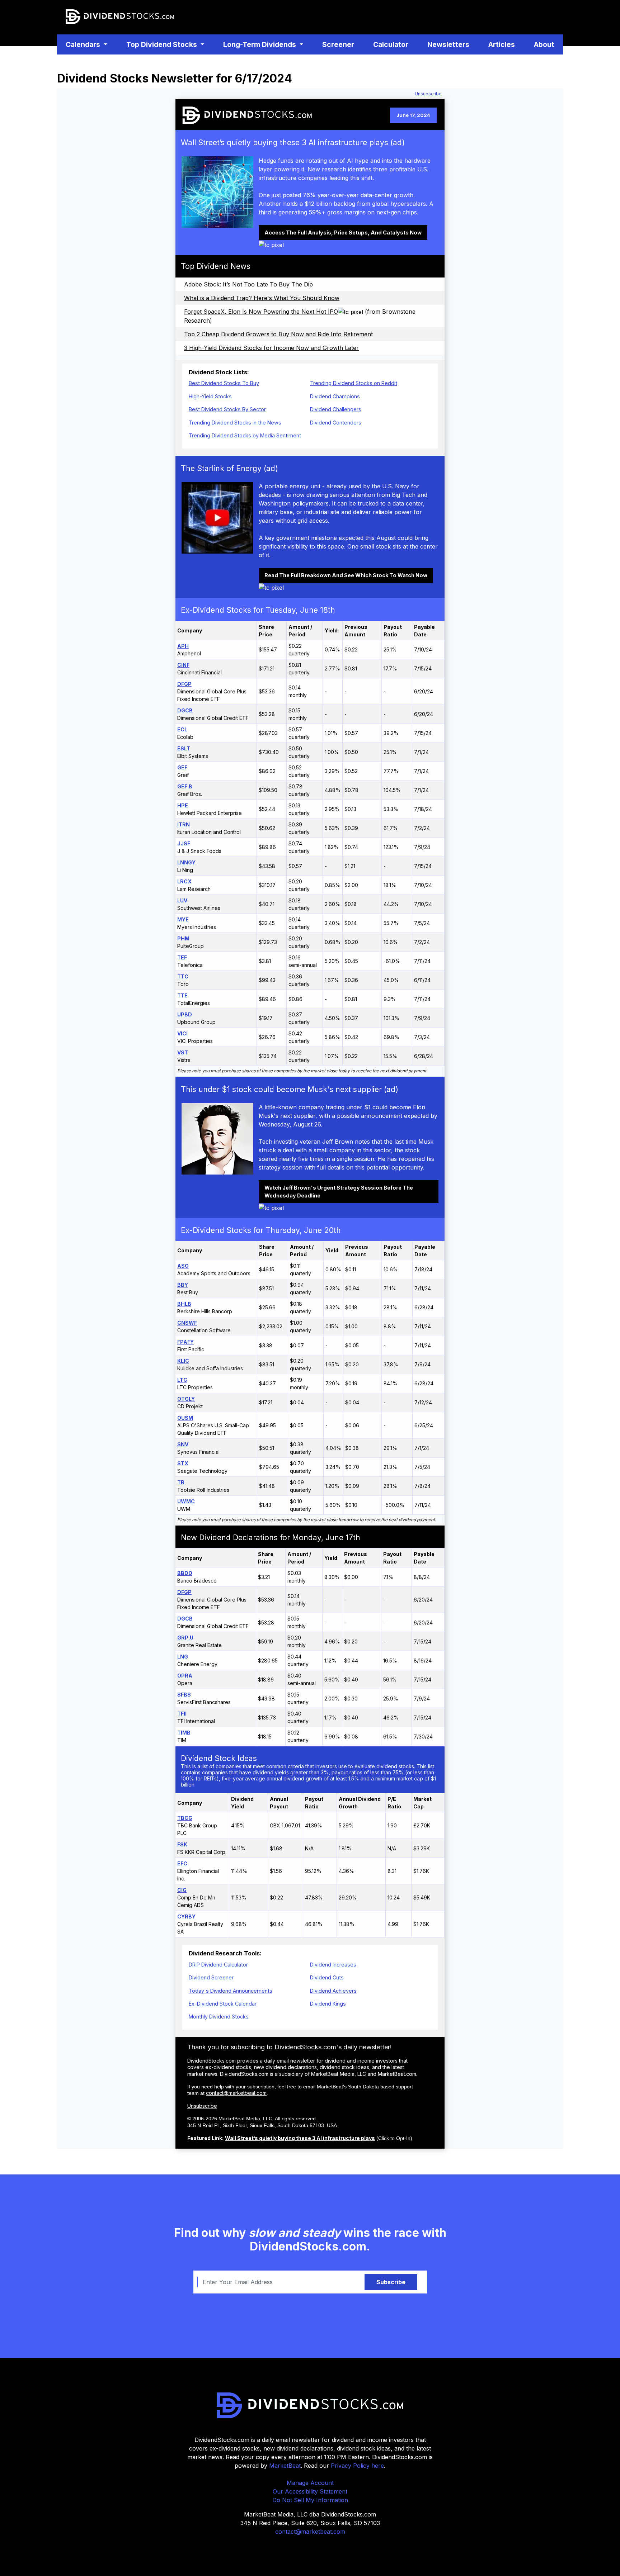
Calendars (84, 44)
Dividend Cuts (327, 1977)
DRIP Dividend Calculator (218, 1965)
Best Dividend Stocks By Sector (227, 409)
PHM (183, 938)
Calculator (392, 44)
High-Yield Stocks (210, 396)
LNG (183, 1657)
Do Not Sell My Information (310, 2500)
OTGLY (186, 1399)
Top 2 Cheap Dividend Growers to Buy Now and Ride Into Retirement (278, 334)
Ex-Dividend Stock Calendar (223, 2004)
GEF (182, 767)
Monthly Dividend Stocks (219, 2017)
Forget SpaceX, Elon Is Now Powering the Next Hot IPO (261, 312)
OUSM (185, 1418)
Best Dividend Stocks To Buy (224, 383)
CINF (183, 665)
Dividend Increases (333, 1965)
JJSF (184, 843)
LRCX (184, 881)
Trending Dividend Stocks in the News (235, 423)
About (544, 44)
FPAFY (185, 1342)
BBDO (185, 1573)
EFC (182, 1863)
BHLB (184, 1304)
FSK (182, 1844)
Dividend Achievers (333, 1991)
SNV (183, 1444)
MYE (183, 919)
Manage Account (310, 2483)
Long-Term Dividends (260, 44)
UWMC (186, 1501)
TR (181, 1482)
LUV (182, 900)
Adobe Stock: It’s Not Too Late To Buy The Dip (248, 284)
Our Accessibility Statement (310, 2491)
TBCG (185, 1818)
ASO (183, 1266)
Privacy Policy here (357, 2466)
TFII (182, 1714)
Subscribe (391, 2282)
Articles (502, 44)
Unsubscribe (428, 94)
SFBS (184, 1695)
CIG (182, 1890)
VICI (182, 1033)
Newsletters (448, 44)
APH (183, 646)
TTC (183, 976)
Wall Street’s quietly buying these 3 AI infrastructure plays (300, 2138)
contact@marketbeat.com (236, 2093)
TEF (182, 957)
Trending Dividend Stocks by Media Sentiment (245, 435)
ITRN (184, 824)
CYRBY (186, 1916)
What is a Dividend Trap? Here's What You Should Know (262, 298)
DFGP (184, 684)
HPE (183, 805)
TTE (182, 995)
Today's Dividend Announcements (231, 1991)
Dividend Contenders (336, 423)
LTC (182, 1380)
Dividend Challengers (336, 409)
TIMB (184, 1733)
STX (183, 1463)
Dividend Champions (335, 396)
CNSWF (187, 1323)
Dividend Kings (328, 2004)
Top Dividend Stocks (163, 44)
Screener (340, 44)
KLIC (183, 1361)
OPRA (185, 1676)
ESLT (184, 748)
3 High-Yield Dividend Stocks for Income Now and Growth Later (271, 348)
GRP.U (185, 1638)
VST (183, 1052)
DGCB (185, 710)
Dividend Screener (211, 1977)
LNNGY (186, 862)
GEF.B (185, 786)
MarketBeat (285, 2466)
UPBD (185, 1014)
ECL (182, 729)
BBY (183, 1285)
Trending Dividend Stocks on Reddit (354, 383)
